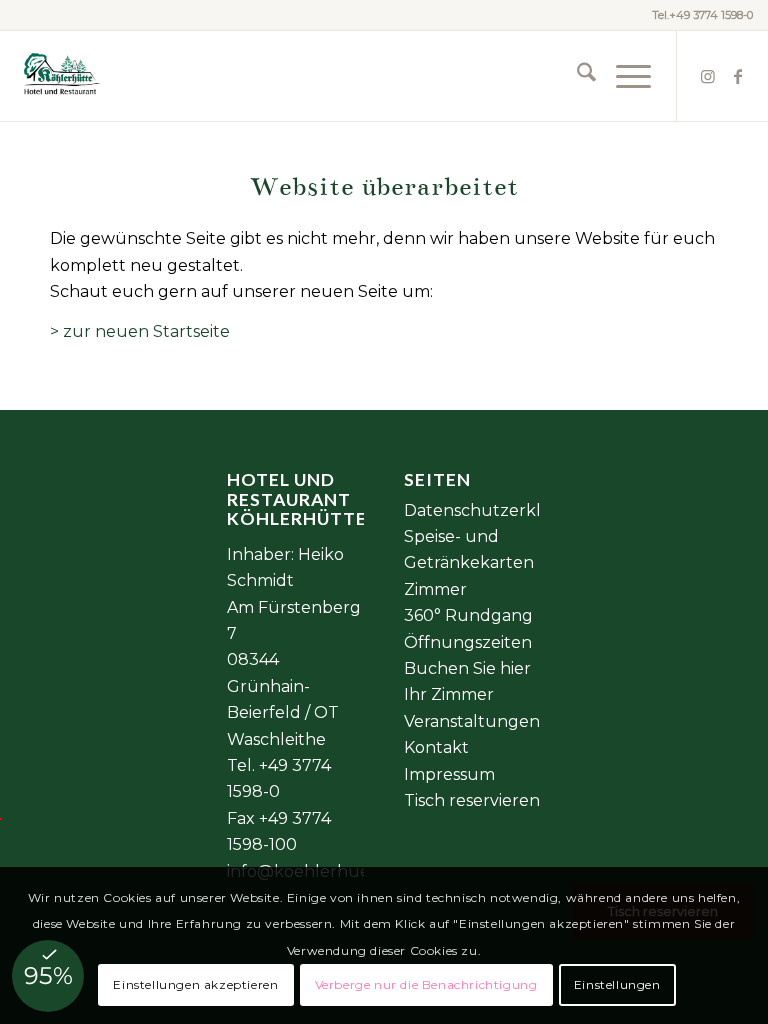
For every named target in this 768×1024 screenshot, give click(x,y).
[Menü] (623, 76)
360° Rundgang (468, 615)
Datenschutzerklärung (497, 510)
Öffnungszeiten (468, 642)
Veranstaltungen (472, 721)
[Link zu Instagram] (708, 76)
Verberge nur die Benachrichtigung (426, 984)
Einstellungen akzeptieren (195, 984)
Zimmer (435, 589)
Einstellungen (617, 984)
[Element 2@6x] (60, 76)
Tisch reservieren (472, 800)
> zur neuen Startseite (140, 331)
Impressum (449, 774)
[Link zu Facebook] (738, 76)
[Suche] (576, 76)
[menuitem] (576, 76)
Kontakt (436, 747)
